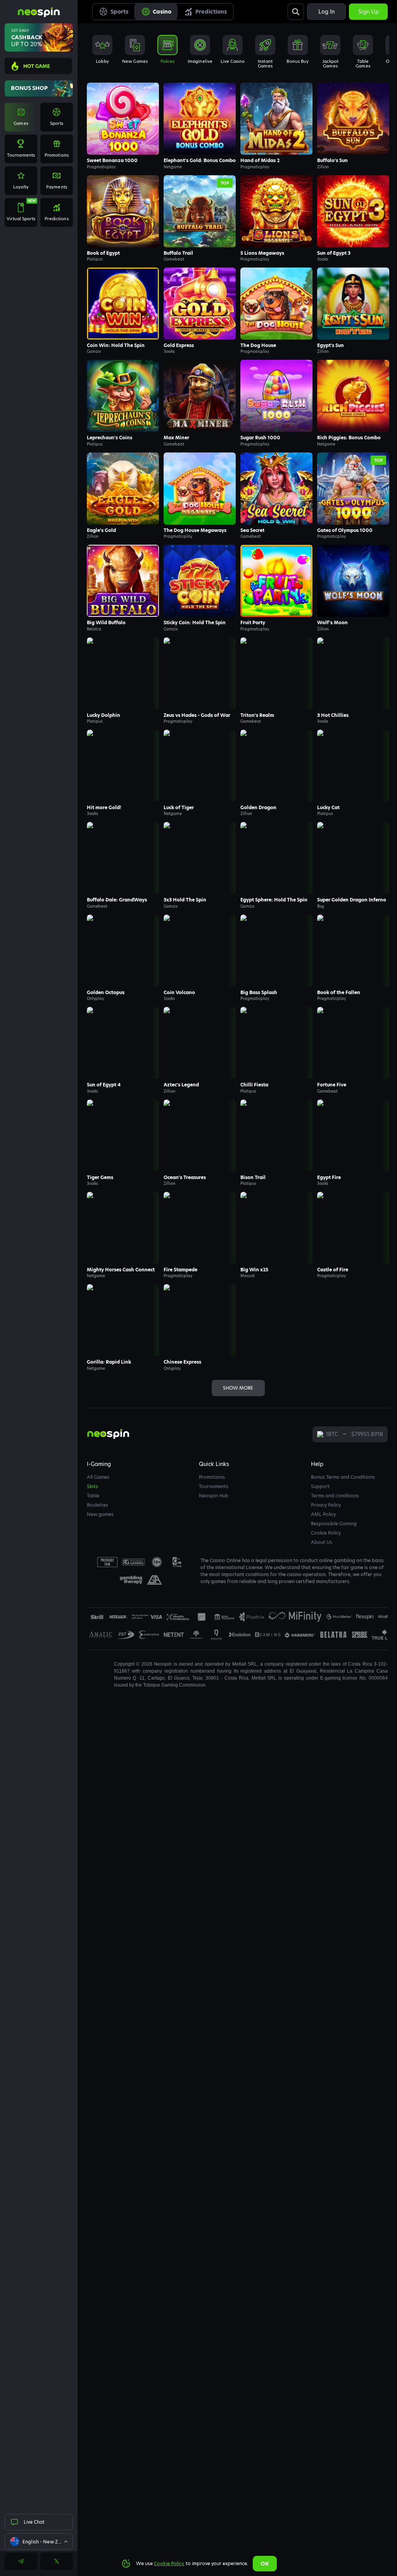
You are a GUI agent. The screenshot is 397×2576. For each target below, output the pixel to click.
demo (123, 119)
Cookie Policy (326, 1533)
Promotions (212, 1477)
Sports (119, 12)
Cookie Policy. (169, 2563)
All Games (98, 1477)
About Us (322, 1542)
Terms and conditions (335, 1496)
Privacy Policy (326, 1505)
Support (320, 1486)
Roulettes (98, 1505)
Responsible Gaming (334, 1524)
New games (100, 1514)
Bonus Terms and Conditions (343, 1477)
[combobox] (39, 2541)
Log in (326, 12)
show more (238, 1388)
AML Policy (323, 1514)
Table (93, 1496)
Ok (265, 2564)
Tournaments (214, 1486)
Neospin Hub (214, 1496)
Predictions (211, 12)
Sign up (369, 12)
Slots (92, 1486)
